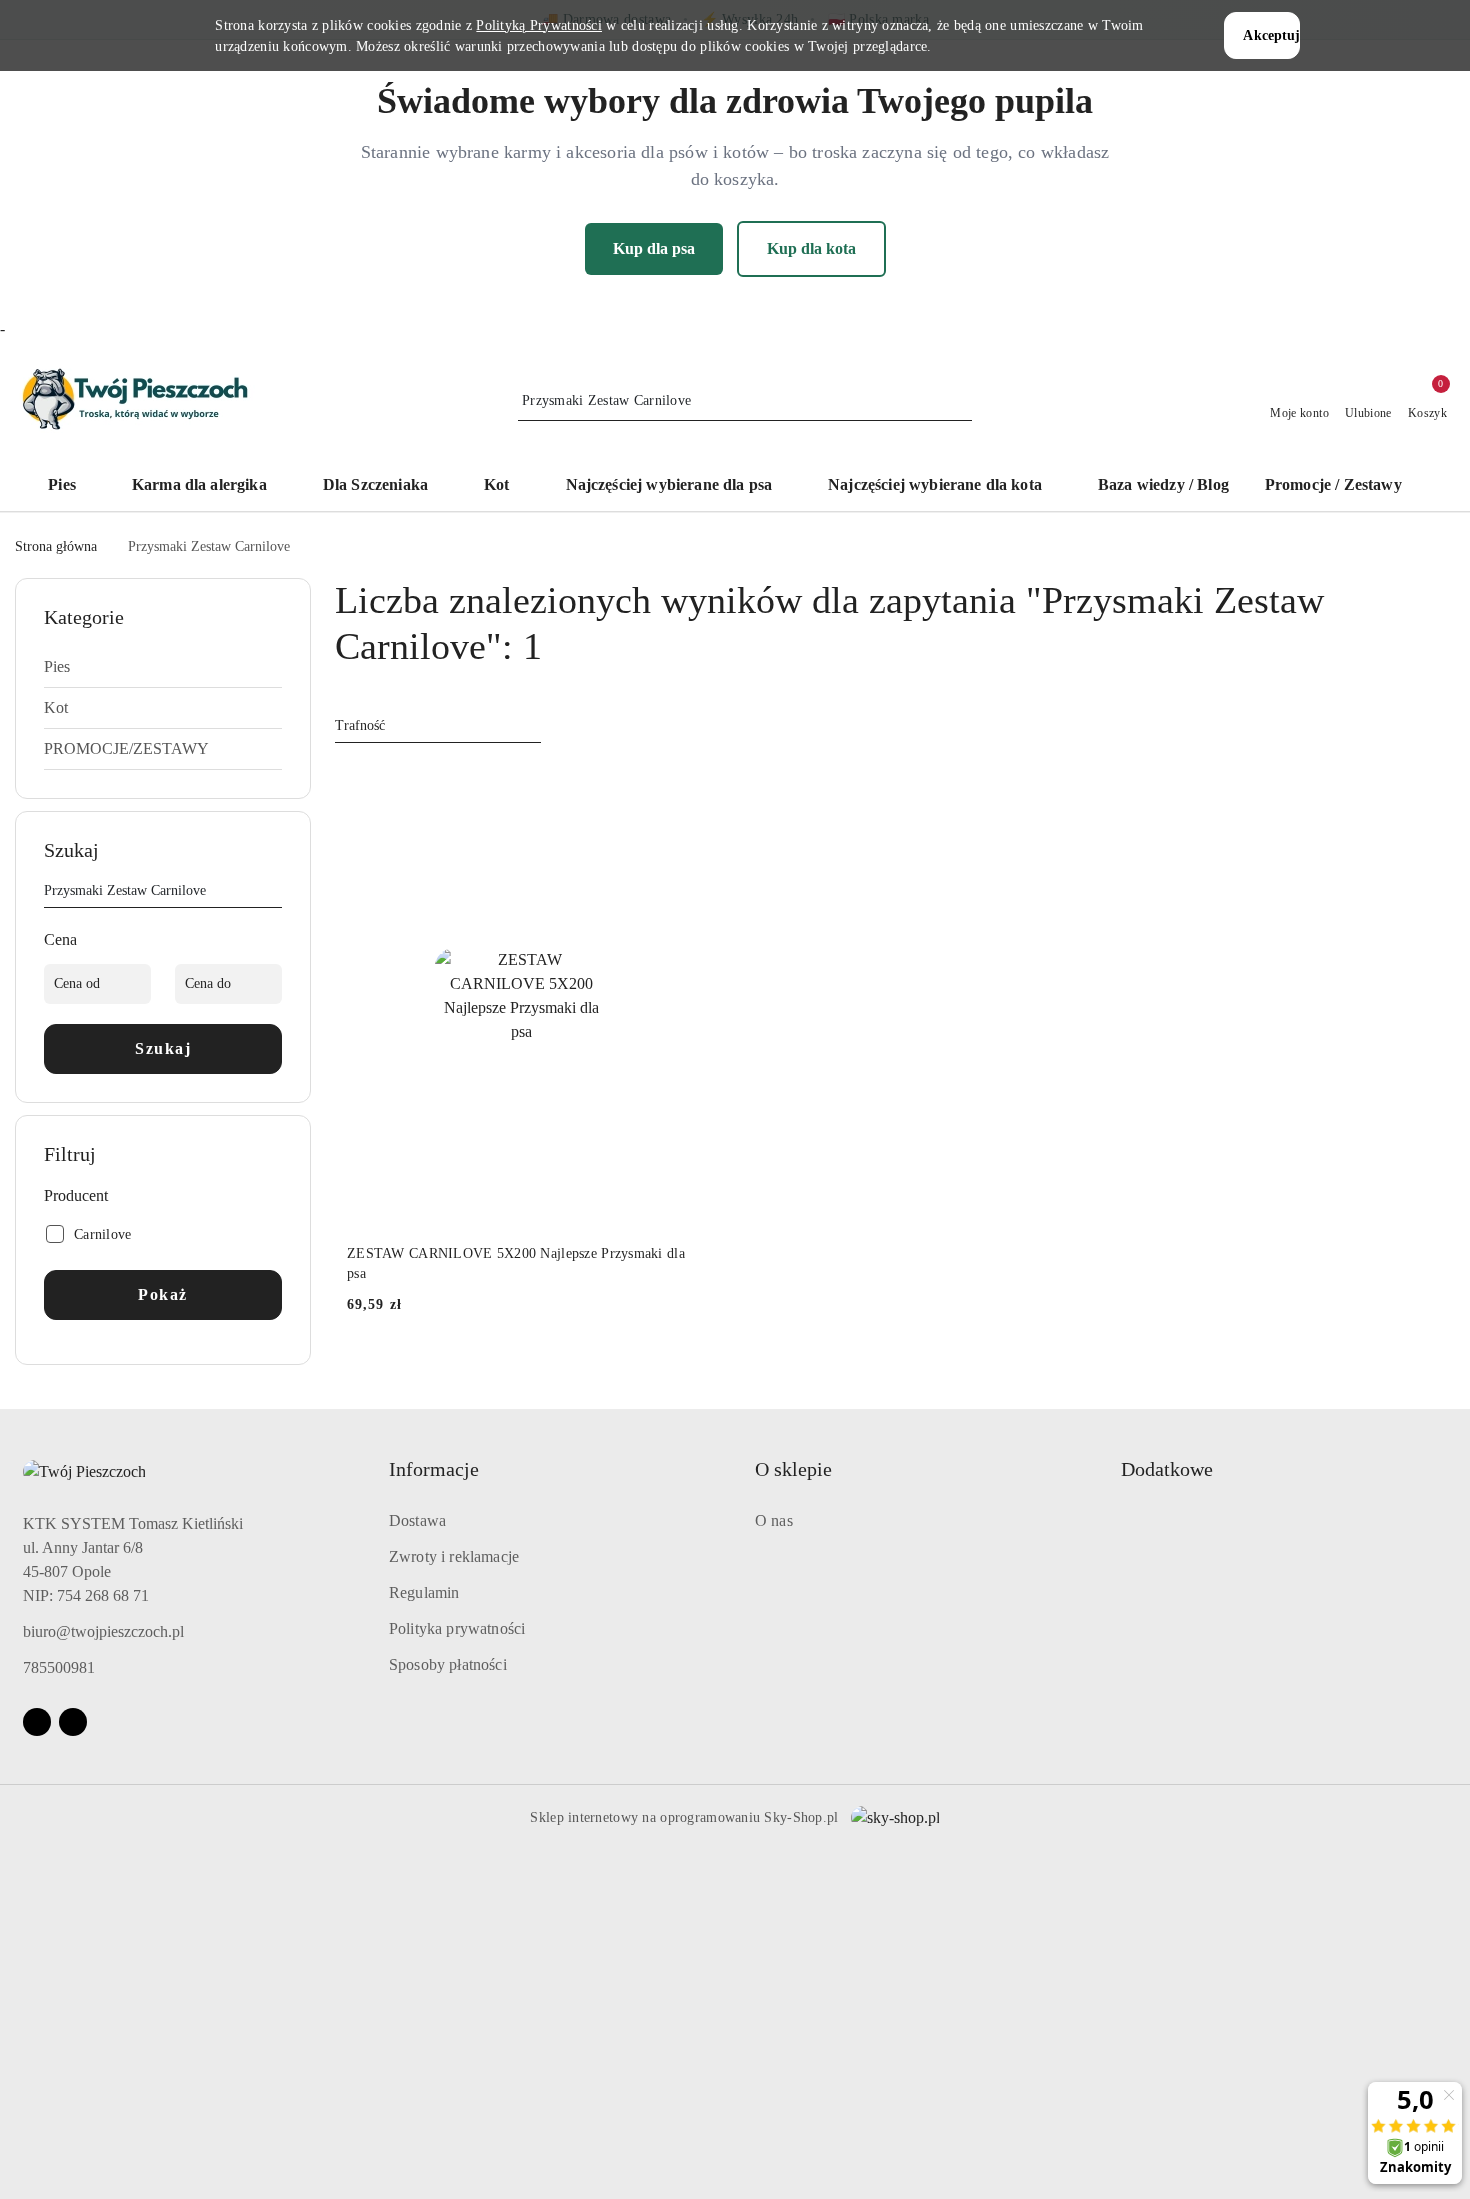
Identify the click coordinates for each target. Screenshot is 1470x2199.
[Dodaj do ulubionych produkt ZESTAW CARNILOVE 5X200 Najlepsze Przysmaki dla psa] (673, 786)
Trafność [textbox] (360, 725)
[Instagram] (73, 1722)
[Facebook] (37, 1722)
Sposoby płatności (448, 1664)
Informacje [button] (434, 1469)
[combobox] (438, 726)
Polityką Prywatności (539, 25)
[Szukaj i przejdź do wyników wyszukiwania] (960, 401)
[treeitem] (163, 667)
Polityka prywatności (457, 1628)
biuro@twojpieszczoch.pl (103, 1631)
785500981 (59, 1667)
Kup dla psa (654, 248)
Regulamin (424, 1592)
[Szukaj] (274, 894)
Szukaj (163, 1048)
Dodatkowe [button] (1167, 1469)
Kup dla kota (811, 248)
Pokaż (163, 1294)
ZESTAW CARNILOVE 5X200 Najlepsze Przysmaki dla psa (516, 1263)
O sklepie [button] (793, 1469)
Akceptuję (1271, 35)
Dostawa (417, 1520)
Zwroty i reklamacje (454, 1556)
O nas (774, 1520)
